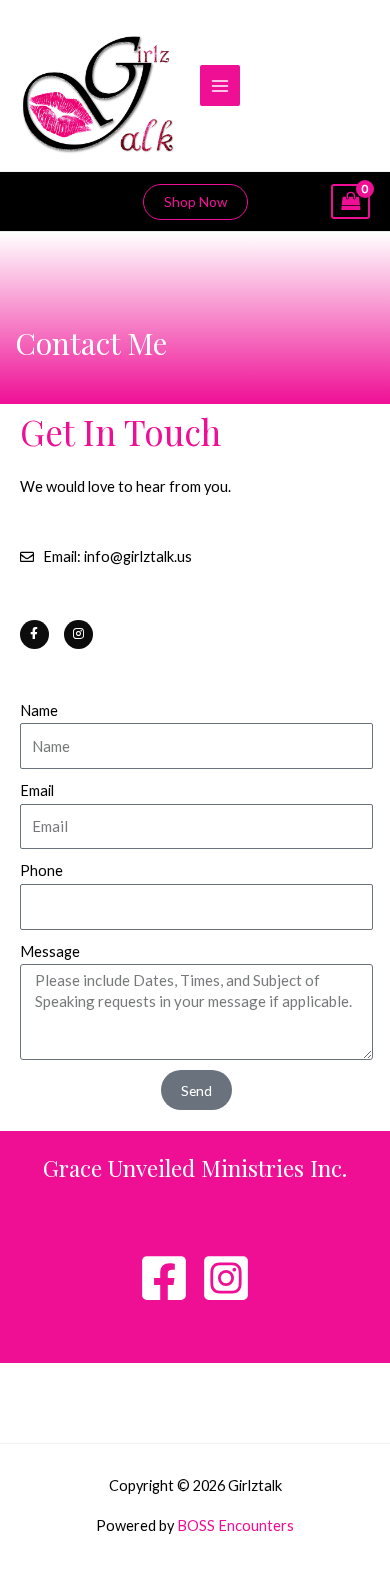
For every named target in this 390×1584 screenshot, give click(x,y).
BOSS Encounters (235, 1525)
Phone (41, 870)
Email (37, 790)
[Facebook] (164, 1278)
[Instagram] (226, 1278)
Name (39, 710)
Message (50, 951)
